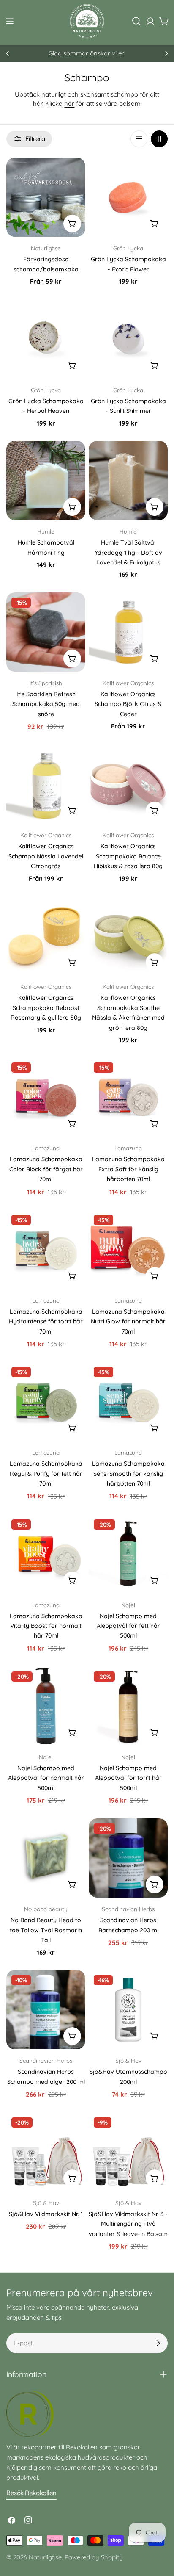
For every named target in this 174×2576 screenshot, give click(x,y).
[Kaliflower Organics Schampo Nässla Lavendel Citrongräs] (46, 784)
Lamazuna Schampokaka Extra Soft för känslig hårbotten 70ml (128, 1169)
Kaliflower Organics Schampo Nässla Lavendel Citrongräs (46, 856)
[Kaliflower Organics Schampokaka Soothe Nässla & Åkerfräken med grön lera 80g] (128, 936)
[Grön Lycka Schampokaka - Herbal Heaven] (46, 339)
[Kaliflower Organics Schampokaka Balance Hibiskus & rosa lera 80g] (128, 784)
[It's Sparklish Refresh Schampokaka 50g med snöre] (46, 632)
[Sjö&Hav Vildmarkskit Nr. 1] (46, 2152)
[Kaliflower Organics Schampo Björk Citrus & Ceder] (128, 632)
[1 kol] (139, 139)
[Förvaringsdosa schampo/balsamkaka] (46, 197)
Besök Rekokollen (31, 2493)
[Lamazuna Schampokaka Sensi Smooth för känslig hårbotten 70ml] (128, 1401)
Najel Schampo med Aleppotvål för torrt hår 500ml (128, 1778)
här (69, 104)
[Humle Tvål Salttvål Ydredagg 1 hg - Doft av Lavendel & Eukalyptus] (128, 480)
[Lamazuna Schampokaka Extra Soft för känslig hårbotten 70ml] (128, 1097)
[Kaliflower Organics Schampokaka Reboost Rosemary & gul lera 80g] (46, 936)
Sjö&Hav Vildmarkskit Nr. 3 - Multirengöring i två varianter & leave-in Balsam (128, 2224)
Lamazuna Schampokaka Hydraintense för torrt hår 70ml (46, 1321)
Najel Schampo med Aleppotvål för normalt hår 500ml (46, 1778)
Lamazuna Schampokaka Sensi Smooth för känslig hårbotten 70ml (128, 1473)
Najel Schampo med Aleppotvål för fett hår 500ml (128, 1626)
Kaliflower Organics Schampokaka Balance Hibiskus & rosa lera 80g (128, 856)
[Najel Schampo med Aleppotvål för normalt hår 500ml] (46, 1706)
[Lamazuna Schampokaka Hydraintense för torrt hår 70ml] (46, 1249)
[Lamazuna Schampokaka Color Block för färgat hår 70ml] (46, 1097)
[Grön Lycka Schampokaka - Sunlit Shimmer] (128, 339)
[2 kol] (159, 139)
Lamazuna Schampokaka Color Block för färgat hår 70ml (46, 1169)
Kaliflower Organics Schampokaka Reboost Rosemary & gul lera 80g (46, 1008)
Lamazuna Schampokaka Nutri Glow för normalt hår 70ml (128, 1321)
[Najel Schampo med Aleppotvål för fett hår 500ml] (128, 1554)
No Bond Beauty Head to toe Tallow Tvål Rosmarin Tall (46, 1930)
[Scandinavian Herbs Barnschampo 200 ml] (128, 1858)
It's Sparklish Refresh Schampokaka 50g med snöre (46, 704)
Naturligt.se (45, 2557)
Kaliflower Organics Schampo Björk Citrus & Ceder (128, 704)
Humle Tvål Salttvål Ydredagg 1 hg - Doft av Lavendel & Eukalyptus (128, 552)
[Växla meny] (10, 21)
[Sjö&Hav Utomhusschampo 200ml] (128, 2010)
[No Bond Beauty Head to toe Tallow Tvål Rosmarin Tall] (46, 1858)
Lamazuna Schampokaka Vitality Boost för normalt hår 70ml (46, 1626)
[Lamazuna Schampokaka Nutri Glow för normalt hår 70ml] (128, 1249)
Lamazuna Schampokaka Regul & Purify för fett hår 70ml (46, 1473)
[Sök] (136, 21)
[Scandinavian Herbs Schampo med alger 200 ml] (46, 2010)
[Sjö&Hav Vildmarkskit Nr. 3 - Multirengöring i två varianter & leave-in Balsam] (128, 2152)
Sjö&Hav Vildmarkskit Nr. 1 (46, 2214)
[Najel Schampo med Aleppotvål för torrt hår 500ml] (128, 1706)
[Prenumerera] (158, 2343)
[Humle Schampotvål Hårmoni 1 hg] (46, 480)
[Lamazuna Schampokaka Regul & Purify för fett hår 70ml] (46, 1401)
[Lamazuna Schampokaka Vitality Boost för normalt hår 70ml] (46, 1554)
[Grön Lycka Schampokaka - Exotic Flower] (128, 197)
